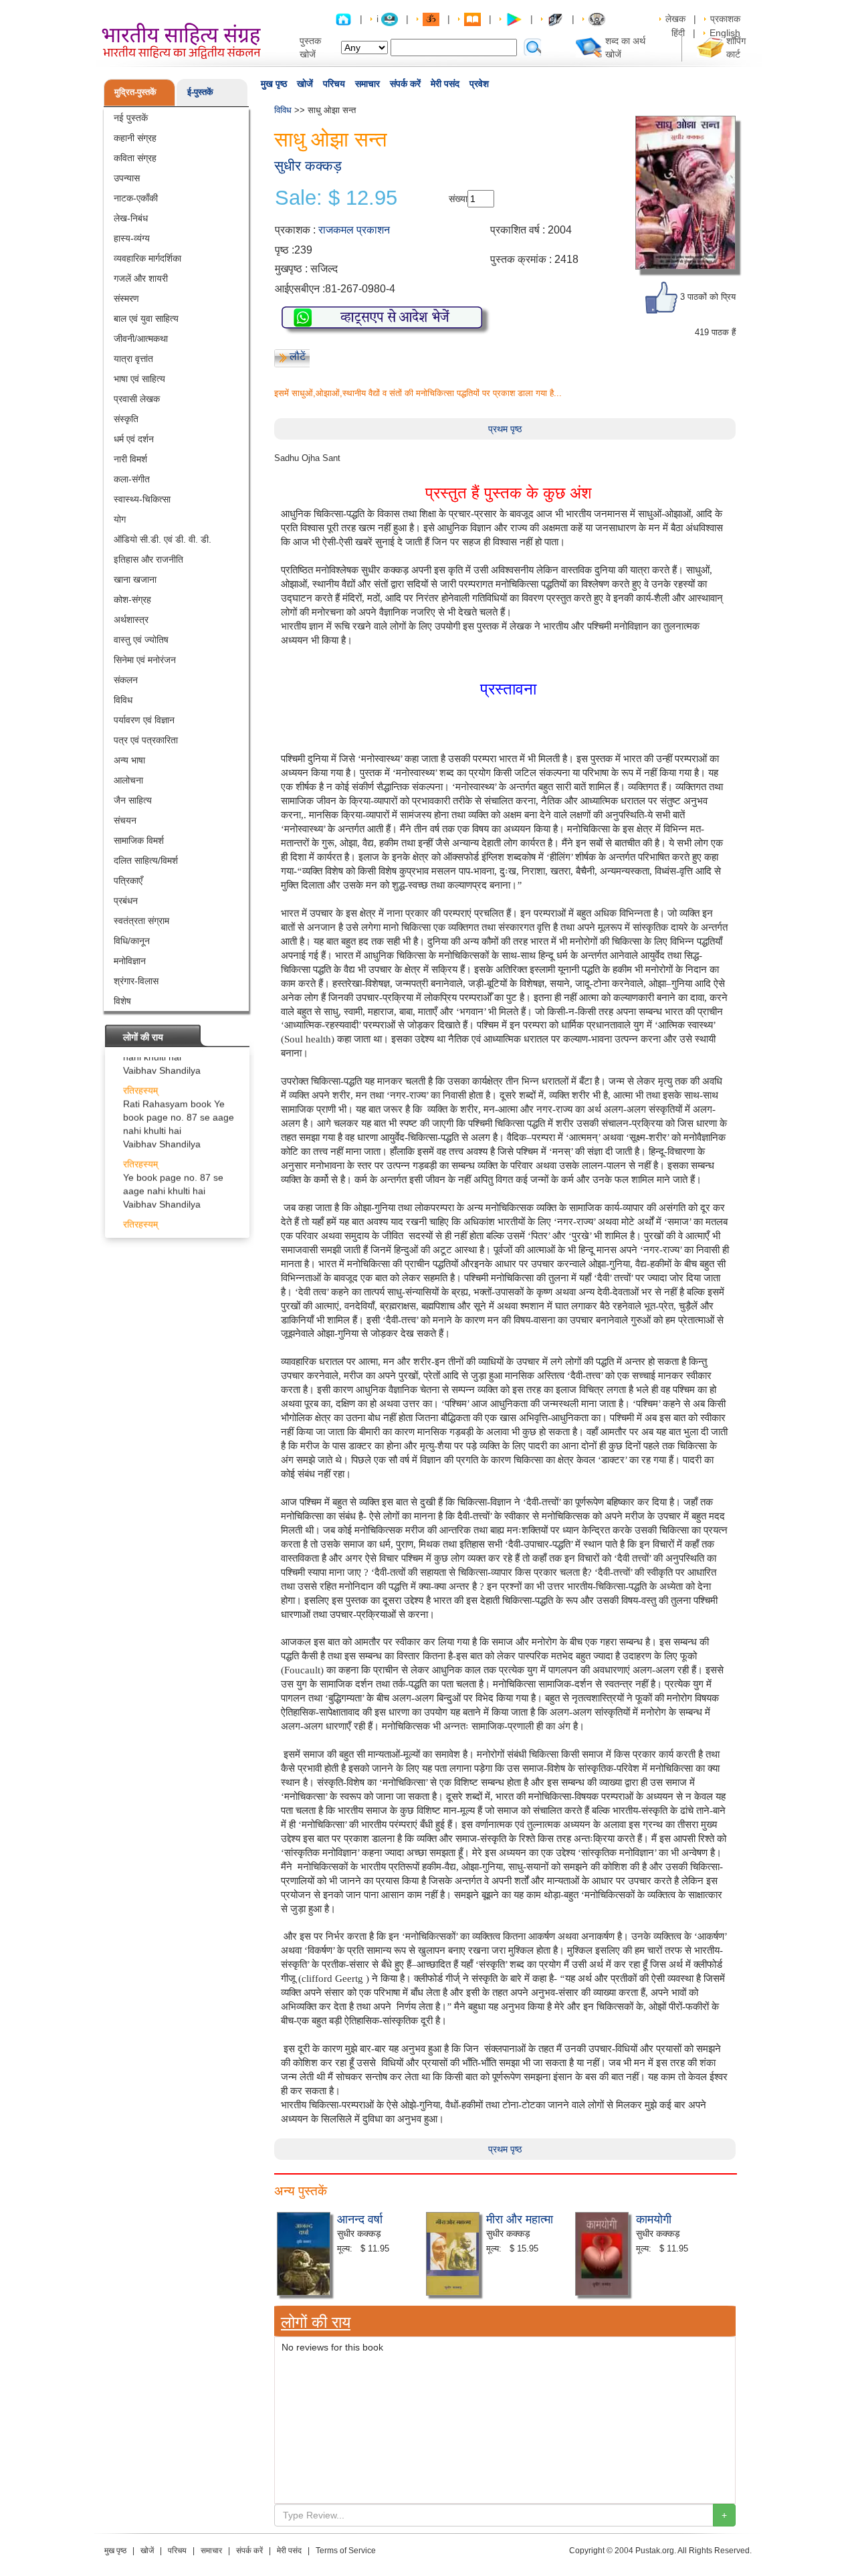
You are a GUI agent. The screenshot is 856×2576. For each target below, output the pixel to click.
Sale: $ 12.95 (336, 198)
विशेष (122, 1001)
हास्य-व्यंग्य (132, 238)
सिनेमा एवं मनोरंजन (145, 660)
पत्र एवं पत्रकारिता (146, 740)
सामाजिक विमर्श (139, 840)
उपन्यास (127, 178)
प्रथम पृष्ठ (505, 429)
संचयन (125, 820)
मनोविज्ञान (130, 961)
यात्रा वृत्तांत (133, 359)
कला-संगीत (132, 479)
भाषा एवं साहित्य (139, 379)
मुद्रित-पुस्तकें (135, 92)
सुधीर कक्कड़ (308, 166)
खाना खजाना (135, 579)
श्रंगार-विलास (136, 981)
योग (120, 519)
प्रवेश (479, 84)
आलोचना (128, 780)
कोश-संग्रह (132, 600)
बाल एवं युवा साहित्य (146, 318)
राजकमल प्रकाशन (354, 230)
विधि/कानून (132, 941)
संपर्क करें (405, 84)
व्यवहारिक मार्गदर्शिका (147, 258)
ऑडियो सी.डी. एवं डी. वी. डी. (163, 539)
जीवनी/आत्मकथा (141, 339)
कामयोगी (654, 2218)
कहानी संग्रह (135, 138)
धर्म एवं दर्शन (134, 439)
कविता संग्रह (135, 158)
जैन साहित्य (133, 800)
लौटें (298, 356)
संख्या (458, 199)
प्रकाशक (725, 19)
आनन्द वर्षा (360, 2218)
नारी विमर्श (130, 459)
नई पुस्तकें (131, 118)
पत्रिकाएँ (128, 881)
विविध (123, 700)
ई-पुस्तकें (200, 92)
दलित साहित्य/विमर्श (146, 860)
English (725, 33)
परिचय (334, 84)
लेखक (675, 19)
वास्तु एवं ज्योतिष (141, 640)
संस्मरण (126, 298)
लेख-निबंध (131, 218)
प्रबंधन (126, 901)
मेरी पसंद (445, 84)
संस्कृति (126, 419)
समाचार (367, 84)
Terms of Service (346, 2551)
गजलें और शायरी (141, 278)
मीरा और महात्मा (520, 2218)
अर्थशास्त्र (131, 620)
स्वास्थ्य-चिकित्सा (142, 499)
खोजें (305, 84)
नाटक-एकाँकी (136, 198)
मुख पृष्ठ (274, 84)
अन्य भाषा (129, 760)
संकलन (126, 680)
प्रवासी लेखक (137, 399)
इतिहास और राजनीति (148, 559)
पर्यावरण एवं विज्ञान (144, 720)
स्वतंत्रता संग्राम (141, 921)
